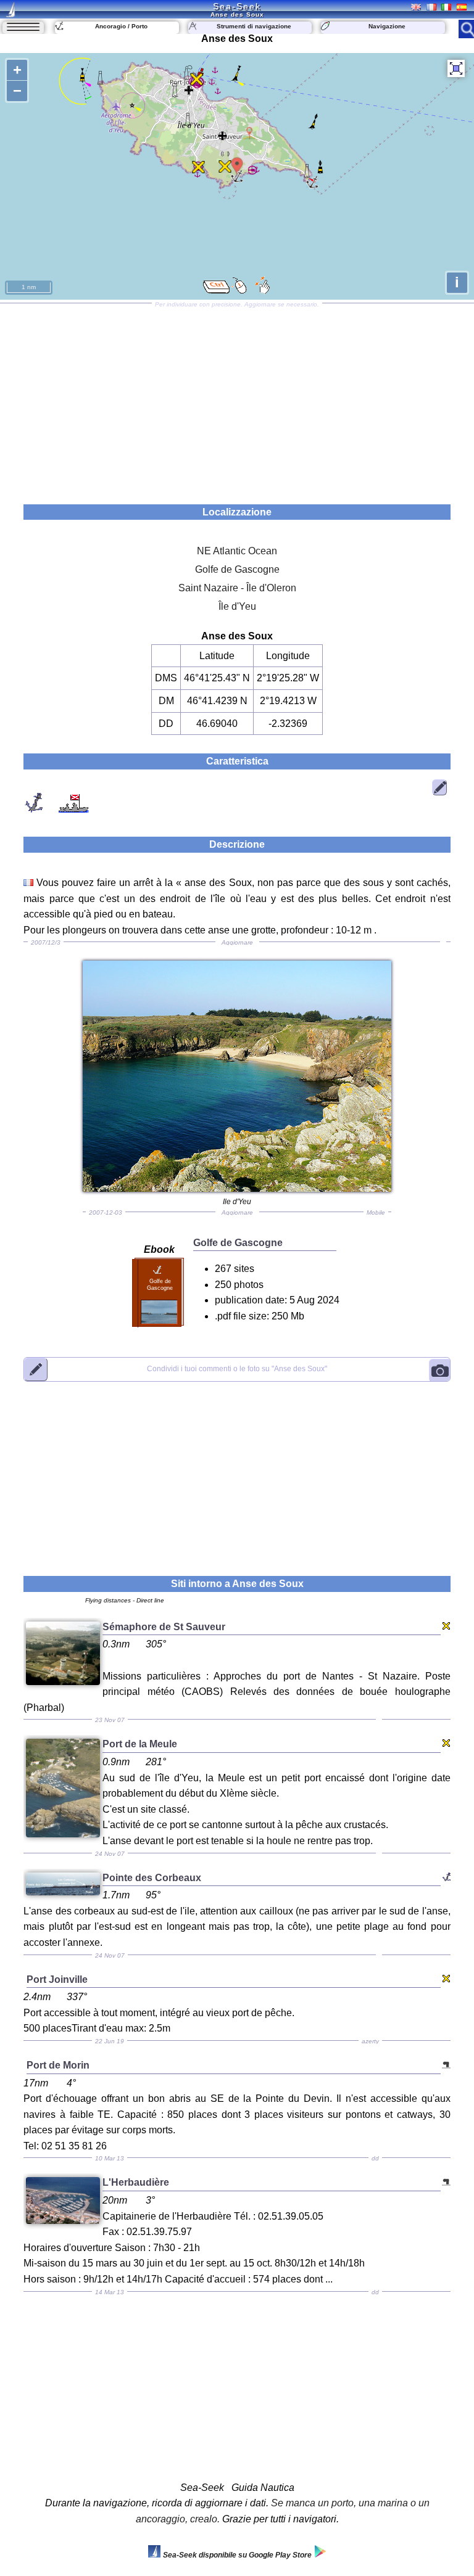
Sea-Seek (237, 6)
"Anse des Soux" (237, 1369)
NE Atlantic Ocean (237, 551)
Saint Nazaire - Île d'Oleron (237, 588)
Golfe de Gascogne (237, 569)
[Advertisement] (237, 400)
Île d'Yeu (237, 606)
